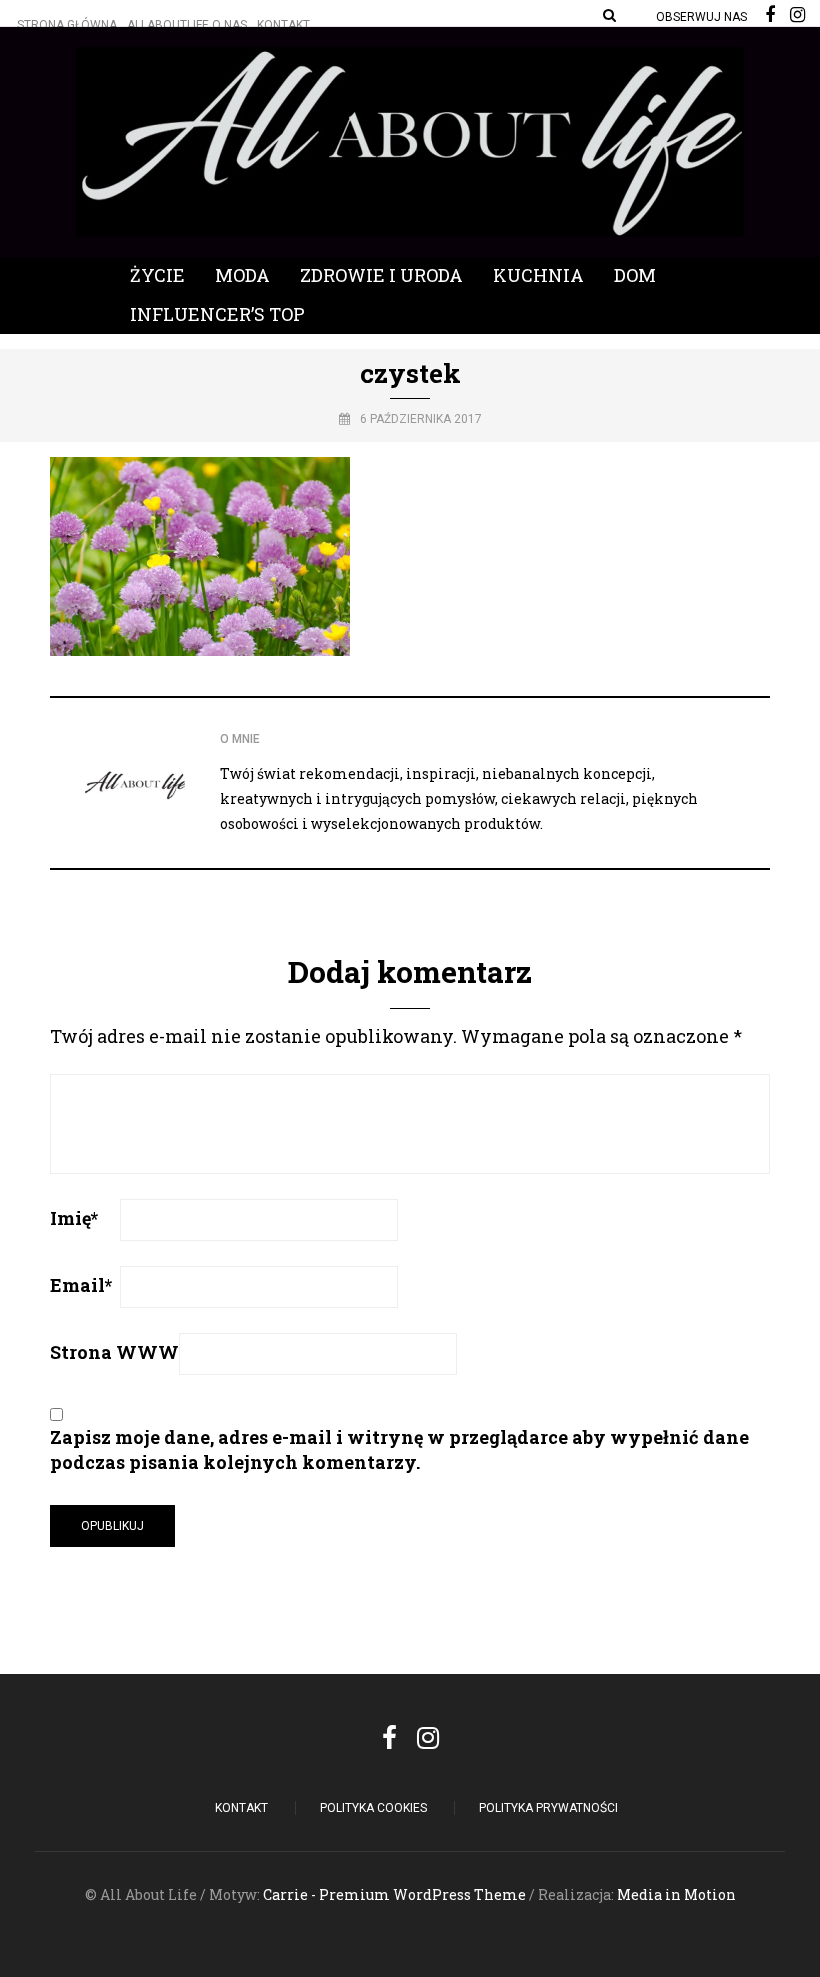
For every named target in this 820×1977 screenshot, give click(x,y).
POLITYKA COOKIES (373, 1808)
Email (81, 1285)
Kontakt (283, 25)
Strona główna (67, 25)
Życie (157, 275)
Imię (74, 1218)
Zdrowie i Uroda (381, 275)
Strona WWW (114, 1352)
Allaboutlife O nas (187, 25)
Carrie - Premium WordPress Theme (394, 1894)
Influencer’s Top (217, 314)
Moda (242, 275)
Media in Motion (676, 1894)
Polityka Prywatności (548, 1808)
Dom (635, 275)
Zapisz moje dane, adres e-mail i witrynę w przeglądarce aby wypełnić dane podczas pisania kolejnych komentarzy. (399, 1449)
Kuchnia (538, 275)
